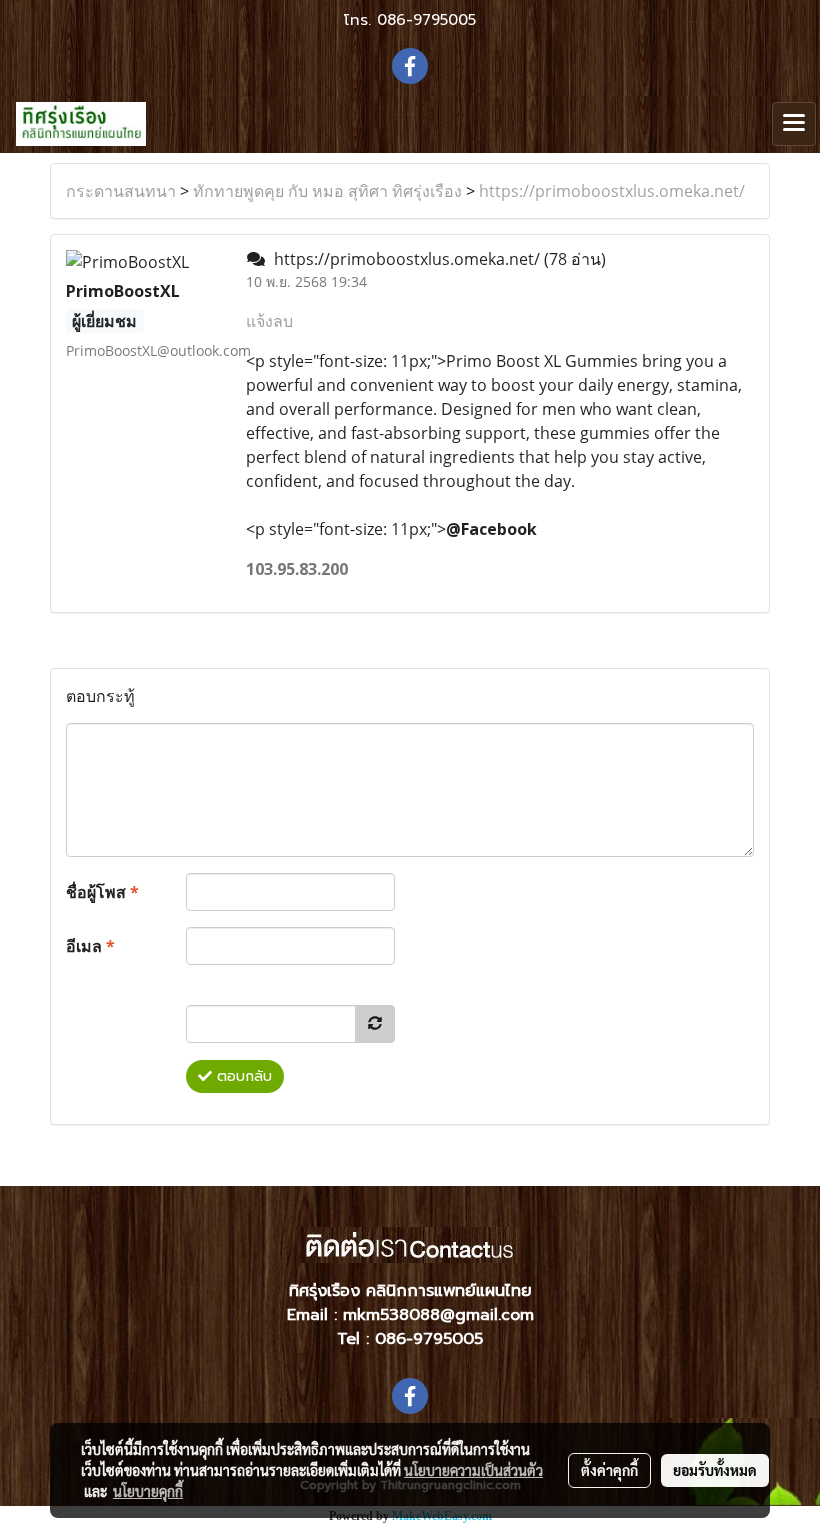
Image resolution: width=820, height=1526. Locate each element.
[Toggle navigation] (794, 124)
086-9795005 (426, 20)
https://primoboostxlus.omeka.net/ (612, 191)
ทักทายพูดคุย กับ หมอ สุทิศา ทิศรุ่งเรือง (327, 191)
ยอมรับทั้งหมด (715, 1470)
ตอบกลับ (242, 1076)
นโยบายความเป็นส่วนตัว (473, 1470)
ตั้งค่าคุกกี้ (609, 1470)
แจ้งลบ (269, 321)
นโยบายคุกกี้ (148, 1491)
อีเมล (90, 946)
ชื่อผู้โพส (102, 892)
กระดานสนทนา (121, 191)
